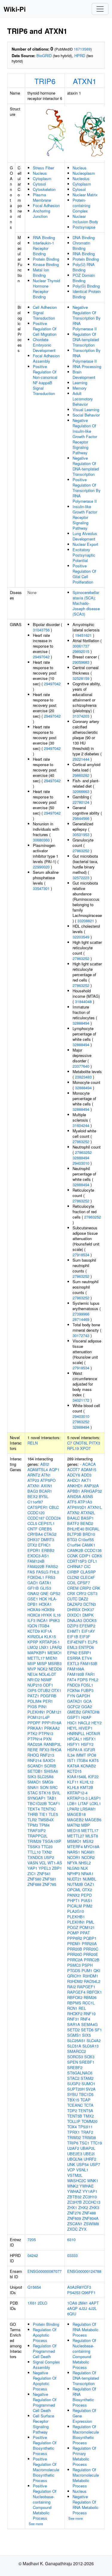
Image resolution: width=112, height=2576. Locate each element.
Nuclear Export (85, 544)
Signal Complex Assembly (46, 2365)
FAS (31, 1572)
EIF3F (85, 1636)
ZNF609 (74, 2218)
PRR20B (75, 1949)
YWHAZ (74, 2191)
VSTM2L (75, 2175)
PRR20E (91, 1954)
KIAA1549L (77, 1777)
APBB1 (74, 1491)
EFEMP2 (87, 1626)
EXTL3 (73, 1663)
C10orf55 (86, 1540)
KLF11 (73, 1782)
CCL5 (32, 1523)
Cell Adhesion (45, 307)
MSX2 (88, 1841)
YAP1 (32, 1868)
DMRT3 (47, 1540)
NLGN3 (73, 1868)
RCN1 (72, 2008)
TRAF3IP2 (37, 1830)
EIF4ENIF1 (77, 1642)
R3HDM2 (75, 1981)
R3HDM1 (90, 1976)
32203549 (81, 937)
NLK (84, 1868)
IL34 (71, 1755)
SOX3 (89, 2057)
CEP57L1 (46, 1523)
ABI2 (45, 1464)
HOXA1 (45, 1604)
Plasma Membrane (42, 197)
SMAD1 (34, 1782)
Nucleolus (81, 179)
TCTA (89, 2105)
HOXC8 (34, 1615)
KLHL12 (87, 1782)
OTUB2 (44, 1690)
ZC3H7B (75, 2202)
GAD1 (33, 1583)
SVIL (56, 1793)
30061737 (81, 646)
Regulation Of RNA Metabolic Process (86, 2330)
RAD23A (35, 1744)
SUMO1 (88, 2084)
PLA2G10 (76, 1911)
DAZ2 (83, 1599)
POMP (73, 1933)
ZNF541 (44, 1873)
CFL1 (92, 1561)
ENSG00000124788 (84, 2271)
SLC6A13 (90, 2046)
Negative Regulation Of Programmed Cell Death (45, 2402)
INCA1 (42, 1620)
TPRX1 (73, 2132)
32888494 (81, 1023)
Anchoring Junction (42, 214)
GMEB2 (74, 1712)
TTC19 (96, 2143)
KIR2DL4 (35, 1636)
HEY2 (96, 1723)
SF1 (98, 2030)
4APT (94, 2303)
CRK (96, 1588)
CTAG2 (50, 1534)
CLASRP (88, 1572)
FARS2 (52, 1566)
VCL (43, 1863)
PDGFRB (48, 1696)
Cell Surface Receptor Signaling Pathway (43, 2424)
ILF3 (31, 1620)
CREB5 (45, 1529)
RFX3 (44, 1750)
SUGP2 (74, 2084)
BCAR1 (46, 1491)
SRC (54, 1787)
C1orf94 (74, 1545)
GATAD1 (75, 1701)
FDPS (83, 1680)
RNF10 (90, 2014)
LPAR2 (56, 1647)
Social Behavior (86, 415)
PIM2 (88, 1906)
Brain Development (84, 375)
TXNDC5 (35, 1857)
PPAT (85, 1933)
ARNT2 (34, 1475)
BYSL (44, 1496)
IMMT (81, 1755)
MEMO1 (55, 1653)
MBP (86, 1825)
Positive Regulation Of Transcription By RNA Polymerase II (87, 490)
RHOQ (33, 1755)
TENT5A (86, 2111)
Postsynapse (84, 227)
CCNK (73, 1556)
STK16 (45, 1793)
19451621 (83, 635)
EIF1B (73, 1636)
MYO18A (92, 1847)
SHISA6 (51, 1771)
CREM (73, 1588)
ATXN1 (85, 81)
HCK (43, 1599)
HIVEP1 (86, 1728)
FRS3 (50, 1577)
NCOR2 (88, 1857)
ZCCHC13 (92, 2202)
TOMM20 (89, 2121)
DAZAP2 (75, 1604)
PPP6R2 (75, 1938)
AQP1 (54, 1469)
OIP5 (32, 1690)
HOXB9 (48, 1610)
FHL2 (94, 1680)
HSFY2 (87, 1744)
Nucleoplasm (84, 173)
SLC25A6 (45, 1777)
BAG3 (33, 1491)
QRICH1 (74, 1976)
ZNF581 (49, 1879)
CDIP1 (85, 1556)
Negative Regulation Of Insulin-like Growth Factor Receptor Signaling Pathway (85, 436)
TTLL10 (34, 1852)
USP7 (95, 2164)
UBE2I (89, 2154)
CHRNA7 (75, 1566)
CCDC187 (36, 1518)
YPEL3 (45, 1868)
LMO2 (33, 1647)
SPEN (73, 2062)
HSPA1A (75, 1750)
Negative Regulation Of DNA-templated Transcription (86, 466)
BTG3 (72, 1540)
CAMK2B (75, 1550)
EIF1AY (88, 1631)
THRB (33, 1814)
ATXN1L (95, 1507)
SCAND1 (35, 1766)
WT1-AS (55, 1863)
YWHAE (87, 2186)
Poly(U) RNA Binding (84, 267)
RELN (33, 1443)
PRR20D (75, 1954)
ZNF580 (34, 1879)
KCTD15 (74, 1771)
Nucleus (40, 173)
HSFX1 (90, 1739)
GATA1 (45, 1583)
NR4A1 (87, 1873)
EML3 (72, 1647)
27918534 (81, 1255)
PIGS (32, 1707)
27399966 (81, 1314)
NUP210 (35, 1685)
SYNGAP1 (37, 1798)
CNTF (33, 1529)
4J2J (83, 2308)
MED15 (74, 1830)
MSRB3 (55, 1663)
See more (36, 2524)
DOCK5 (90, 1620)
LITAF (83, 1803)
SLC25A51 (76, 2040)
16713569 (82, 49)
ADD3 (86, 1475)
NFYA (72, 1863)
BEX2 (33, 1496)
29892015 (81, 651)
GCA (88, 1701)
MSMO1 (74, 1841)
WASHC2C (77, 2181)
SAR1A (74, 2024)
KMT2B (87, 1787)
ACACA (89, 1464)
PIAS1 (87, 1900)
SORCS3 (75, 2057)
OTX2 (87, 1890)
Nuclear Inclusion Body (85, 219)
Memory (80, 388)
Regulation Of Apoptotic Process (45, 2335)
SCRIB (50, 1766)
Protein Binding (46, 259)
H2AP (86, 1717)
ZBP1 (57, 1868)
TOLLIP (74, 2121)
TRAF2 (87, 2132)
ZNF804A (90, 2218)
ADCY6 (74, 1475)
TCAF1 (54, 1803)
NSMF (46, 1680)
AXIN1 (47, 1486)
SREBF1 (87, 2062)
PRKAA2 (52, 1728)
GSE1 (33, 1599)
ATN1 (46, 1475)
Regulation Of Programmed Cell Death (45, 2351)
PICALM (75, 1906)
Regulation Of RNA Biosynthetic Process (84, 2397)
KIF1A (46, 1631)
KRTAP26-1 (50, 1642)
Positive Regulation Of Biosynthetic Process (45, 2445)
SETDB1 (35, 1771)
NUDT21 (74, 1879)
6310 (71, 2239)
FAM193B (76, 1674)
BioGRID (44, 56)
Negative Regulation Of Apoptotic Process (45, 2381)
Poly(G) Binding (86, 286)
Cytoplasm (42, 179)
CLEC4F (88, 1577)
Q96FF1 (89, 2292)
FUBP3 (87, 1690)
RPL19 (73, 1448)
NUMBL (89, 1879)
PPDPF (34, 1723)
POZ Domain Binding (84, 278)
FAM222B (36, 1566)
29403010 (81, 1163)
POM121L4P (39, 1717)
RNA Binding (44, 237)
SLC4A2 (94, 2040)
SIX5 (86, 2035)
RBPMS (74, 2003)
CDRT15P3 (77, 1561)
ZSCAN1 (75, 2224)
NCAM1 (88, 1852)
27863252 (81, 851)
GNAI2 (33, 1593)
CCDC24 (53, 1518)
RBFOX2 (75, 1997)
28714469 (81, 1319)
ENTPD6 (86, 1647)
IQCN (32, 1626)
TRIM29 (34, 1841)
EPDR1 (34, 1550)
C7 (70, 1443)
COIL (72, 1583)
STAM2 (87, 2078)
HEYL (72, 1728)
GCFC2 (74, 1707)
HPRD (80, 56)
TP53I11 (85, 2127)
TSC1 (84, 2143)
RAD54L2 (92, 1981)
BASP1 (87, 1518)
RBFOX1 (94, 1992)
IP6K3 (54, 1620)
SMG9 (48, 1782)
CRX (71, 1593)
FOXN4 (73, 1690)
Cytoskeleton (44, 189)
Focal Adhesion (46, 205)
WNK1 (93, 2181)
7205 (32, 2239)
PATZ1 (33, 1696)
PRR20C (91, 1949)
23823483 (83, 1077)
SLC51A (74, 2046)
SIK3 (32, 1777)
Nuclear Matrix (85, 195)
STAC (33, 1793)
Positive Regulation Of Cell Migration (45, 329)
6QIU (72, 2314)
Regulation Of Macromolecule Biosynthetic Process (86, 2435)
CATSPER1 (38, 1507)
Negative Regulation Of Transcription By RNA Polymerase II (87, 318)
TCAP (85, 2100)
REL (82, 2008)
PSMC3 (74, 1965)
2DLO (42, 2303)
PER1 (48, 1701)
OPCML (74, 1890)
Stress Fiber (43, 168)
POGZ (73, 1927)
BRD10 (89, 1534)
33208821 (86, 921)
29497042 (41, 657)
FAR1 (90, 1674)
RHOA (56, 1750)
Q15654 (34, 2287)
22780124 (81, 802)
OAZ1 (89, 1884)
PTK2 (32, 1733)
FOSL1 (87, 1685)
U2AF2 (73, 2148)
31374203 (81, 716)
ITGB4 (44, 1626)
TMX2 (89, 2116)
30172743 (81, 1335)
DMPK (88, 1615)
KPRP (33, 1642)
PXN (47, 1739)
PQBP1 (90, 1938)
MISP (42, 1663)
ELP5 (93, 1642)
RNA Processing (87, 366)
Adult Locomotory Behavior (83, 399)
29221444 (81, 759)
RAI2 (72, 1987)
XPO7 (85, 1448)
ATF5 (72, 1502)
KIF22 (93, 1777)
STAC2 (73, 2078)
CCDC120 (36, 1513)
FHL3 (54, 1572)
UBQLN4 (75, 2159)
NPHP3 (74, 1873)
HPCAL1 (75, 1739)
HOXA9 (34, 1610)
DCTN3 (90, 1604)
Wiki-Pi (15, 9)
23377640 (81, 1066)
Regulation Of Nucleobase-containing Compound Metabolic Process (84, 2354)
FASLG (42, 1572)
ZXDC (72, 2229)
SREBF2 (75, 2067)
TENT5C (48, 1809)
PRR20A (89, 1944)
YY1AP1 (90, 2191)
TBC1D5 (86, 2094)
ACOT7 (73, 1469)
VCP (71, 2170)
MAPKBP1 (37, 1653)
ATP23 (33, 1480)
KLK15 (50, 1636)
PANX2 (73, 1895)
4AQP (72, 2308)
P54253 (74, 2292)
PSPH (87, 1965)
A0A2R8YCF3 (79, 2287)
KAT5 (94, 1760)
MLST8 (92, 1836)
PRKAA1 (35, 1728)
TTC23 (47, 1847)
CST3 (92, 1593)
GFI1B (33, 1588)
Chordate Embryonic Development (44, 345)
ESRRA (74, 1658)
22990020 (41, 867)
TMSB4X (46, 1820)
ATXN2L (88, 1513)
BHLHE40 (76, 1529)
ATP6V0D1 (77, 1507)
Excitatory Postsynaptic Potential (84, 555)
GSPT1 (74, 1717)
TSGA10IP (52, 1841)
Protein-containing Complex (81, 205)
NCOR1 (74, 1857)
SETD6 (87, 2030)
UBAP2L (88, 2148)
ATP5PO (48, 1480)
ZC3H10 (90, 2197)
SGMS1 (74, 2035)
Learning (80, 383)
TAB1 (52, 1798)
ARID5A (74, 1496)
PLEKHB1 (76, 1917)
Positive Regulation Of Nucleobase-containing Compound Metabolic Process (45, 2502)
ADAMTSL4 (38, 1469)
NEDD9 (55, 1669)
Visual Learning (86, 410)
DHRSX (74, 1610)
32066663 (81, 791)
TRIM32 (74, 2137)
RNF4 (85, 2019)
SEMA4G (89, 2024)
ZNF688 (34, 1884)
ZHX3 (94, 2207)
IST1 (71, 1760)
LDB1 (72, 1803)
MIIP (32, 1663)
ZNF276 (74, 2213)
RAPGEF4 (76, 1992)
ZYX (83, 2229)
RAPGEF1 (86, 1987)
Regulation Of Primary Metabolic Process (84, 2456)
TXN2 (47, 1852)
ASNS (88, 1496)
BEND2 (87, 1523)
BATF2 (73, 1523)
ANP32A (91, 1486)
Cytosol (39, 184)
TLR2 (32, 1820)
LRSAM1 (88, 1809)
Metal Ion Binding (41, 272)
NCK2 (42, 1669)
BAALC (73, 1518)
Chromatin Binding (81, 246)
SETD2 (73, 2030)
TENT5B (75, 2116)
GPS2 (55, 1593)
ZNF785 (49, 1884)
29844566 (81, 818)
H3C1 (72, 1723)
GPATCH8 (91, 1712)
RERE (33, 1750)
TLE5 (53, 1814)
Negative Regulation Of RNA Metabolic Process (86, 2505)
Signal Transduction (44, 315)
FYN (71, 1696)
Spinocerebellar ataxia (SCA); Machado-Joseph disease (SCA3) (86, 603)
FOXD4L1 (36, 1577)
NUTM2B (75, 1884)
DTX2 (32, 1545)
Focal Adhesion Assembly (46, 358)
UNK (71, 2164)
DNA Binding (84, 237)
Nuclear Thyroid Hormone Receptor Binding (46, 289)
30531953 (81, 834)
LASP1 (95, 1798)
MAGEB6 (93, 1820)
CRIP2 (85, 1588)
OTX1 (56, 1690)
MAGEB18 (76, 1814)
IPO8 (92, 1755)
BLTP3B (74, 1534)
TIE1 (43, 1814)
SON (44, 1787)
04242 (33, 2255)
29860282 (81, 775)
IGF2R (89, 1750)
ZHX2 (83, 2207)
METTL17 (36, 1658)
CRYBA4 (35, 1534)
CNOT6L (80, 1443)
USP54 (83, 2164)
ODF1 (48, 1685)
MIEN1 (52, 1658)
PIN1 (43, 1707)
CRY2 (81, 1593)
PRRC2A (75, 1960)
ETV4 (87, 1658)
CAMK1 (89, 1545)
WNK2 (73, 2186)
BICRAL (92, 1529)
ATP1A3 (85, 1502)
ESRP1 (85, 1653)
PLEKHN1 (36, 1712)
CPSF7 (84, 1583)
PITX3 (95, 1443)
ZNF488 (89, 2213)
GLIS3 (46, 1588)
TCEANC (75, 2105)
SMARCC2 (77, 2051)
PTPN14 (35, 1739)
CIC (87, 1566)
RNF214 (34, 1760)
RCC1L (89, 2003)
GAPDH (83, 1696)
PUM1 (87, 1970)
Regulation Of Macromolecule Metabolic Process (86, 2478)
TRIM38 (89, 2137)
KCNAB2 (88, 1766)
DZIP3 (73, 1626)
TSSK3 (34, 1847)
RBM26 (90, 1997)
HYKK (47, 1615)
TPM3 (33, 1825)
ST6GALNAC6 (80, 2073)
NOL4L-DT (47, 1674)
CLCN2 (73, 1577)
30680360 (41, 840)
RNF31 (73, 2019)
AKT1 (86, 1480)
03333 (72, 2255)
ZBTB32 (74, 2197)
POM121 (54, 1712)
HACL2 (84, 1723)
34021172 (81, 1400)
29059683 (81, 662)
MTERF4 (75, 1847)
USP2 (49, 1857)
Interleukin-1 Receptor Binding (43, 248)
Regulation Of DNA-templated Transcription (86, 340)
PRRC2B (92, 1960)
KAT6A (73, 1766)
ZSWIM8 (91, 2224)
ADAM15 (89, 1469)
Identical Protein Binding (87, 294)
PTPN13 (46, 1733)
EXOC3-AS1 (38, 1556)
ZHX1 (72, 2207)
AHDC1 (74, 1480)
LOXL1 (95, 1803)
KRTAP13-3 (77, 1798)
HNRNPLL (76, 1733)
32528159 (81, 678)
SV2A (91, 2089)
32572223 (81, 878)
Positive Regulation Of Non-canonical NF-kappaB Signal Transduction (45, 380)
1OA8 (72, 2303)
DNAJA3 (75, 1620)
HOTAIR (93, 1733)
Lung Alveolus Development (85, 536)
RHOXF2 (75, 2014)
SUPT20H (76, 2089)
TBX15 (73, 2100)
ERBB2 (48, 1550)
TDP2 (72, 2111)
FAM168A (76, 1669)
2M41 (83, 2303)
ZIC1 (32, 1873)
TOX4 (72, 2127)
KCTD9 (34, 1631)
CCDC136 (93, 1550)
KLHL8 (73, 1787)
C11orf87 (35, 1502)
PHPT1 (73, 1900)
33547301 (41, 888)
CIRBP (73, 1572)
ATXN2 (73, 1513)
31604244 (81, 1125)
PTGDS (74, 1970)
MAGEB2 (75, 1820)
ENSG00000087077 (45, 2271)
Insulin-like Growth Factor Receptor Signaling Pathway (85, 517)
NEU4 (33, 1674)
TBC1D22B (37, 1803)
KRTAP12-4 (77, 1793)
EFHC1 (45, 1545)
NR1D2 (34, 1680)
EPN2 (72, 1653)
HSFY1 (73, 1744)
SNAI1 (33, 1787)
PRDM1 (74, 1944)
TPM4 (44, 1825)
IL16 (57, 1615)
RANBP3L (52, 1744)
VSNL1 (82, 2170)
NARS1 (74, 1852)
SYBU (72, 2094)
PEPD (86, 1895)
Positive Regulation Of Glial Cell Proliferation (84, 574)
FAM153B (89, 1663)
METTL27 (76, 1836)
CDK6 (97, 1556)
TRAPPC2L (37, 1836)
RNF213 (47, 1755)
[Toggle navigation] (100, 9)
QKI (97, 1970)
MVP (32, 1669)
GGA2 (87, 1707)
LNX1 (44, 1647)
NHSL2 (85, 1863)
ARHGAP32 (92, 1491)
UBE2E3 (75, 2154)
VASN (33, 1863)
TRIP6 (45, 81)
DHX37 (34, 1540)
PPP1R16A (52, 1723)
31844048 (83, 1001)
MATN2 (74, 1825)
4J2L (93, 2308)
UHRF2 (90, 2159)
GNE (45, 1593)
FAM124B (36, 1561)
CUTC (72, 1599)
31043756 (41, 630)
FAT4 (72, 1680)
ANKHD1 (75, 1486)
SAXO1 (49, 1760)
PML (90, 1922)
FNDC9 (73, 1685)
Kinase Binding (46, 264)
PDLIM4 (34, 1701)
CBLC (54, 1507)
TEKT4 (34, 1809)
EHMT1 (74, 1631)
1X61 (32, 2303)
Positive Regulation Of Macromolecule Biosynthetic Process (46, 2470)
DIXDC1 (74, 1615)
